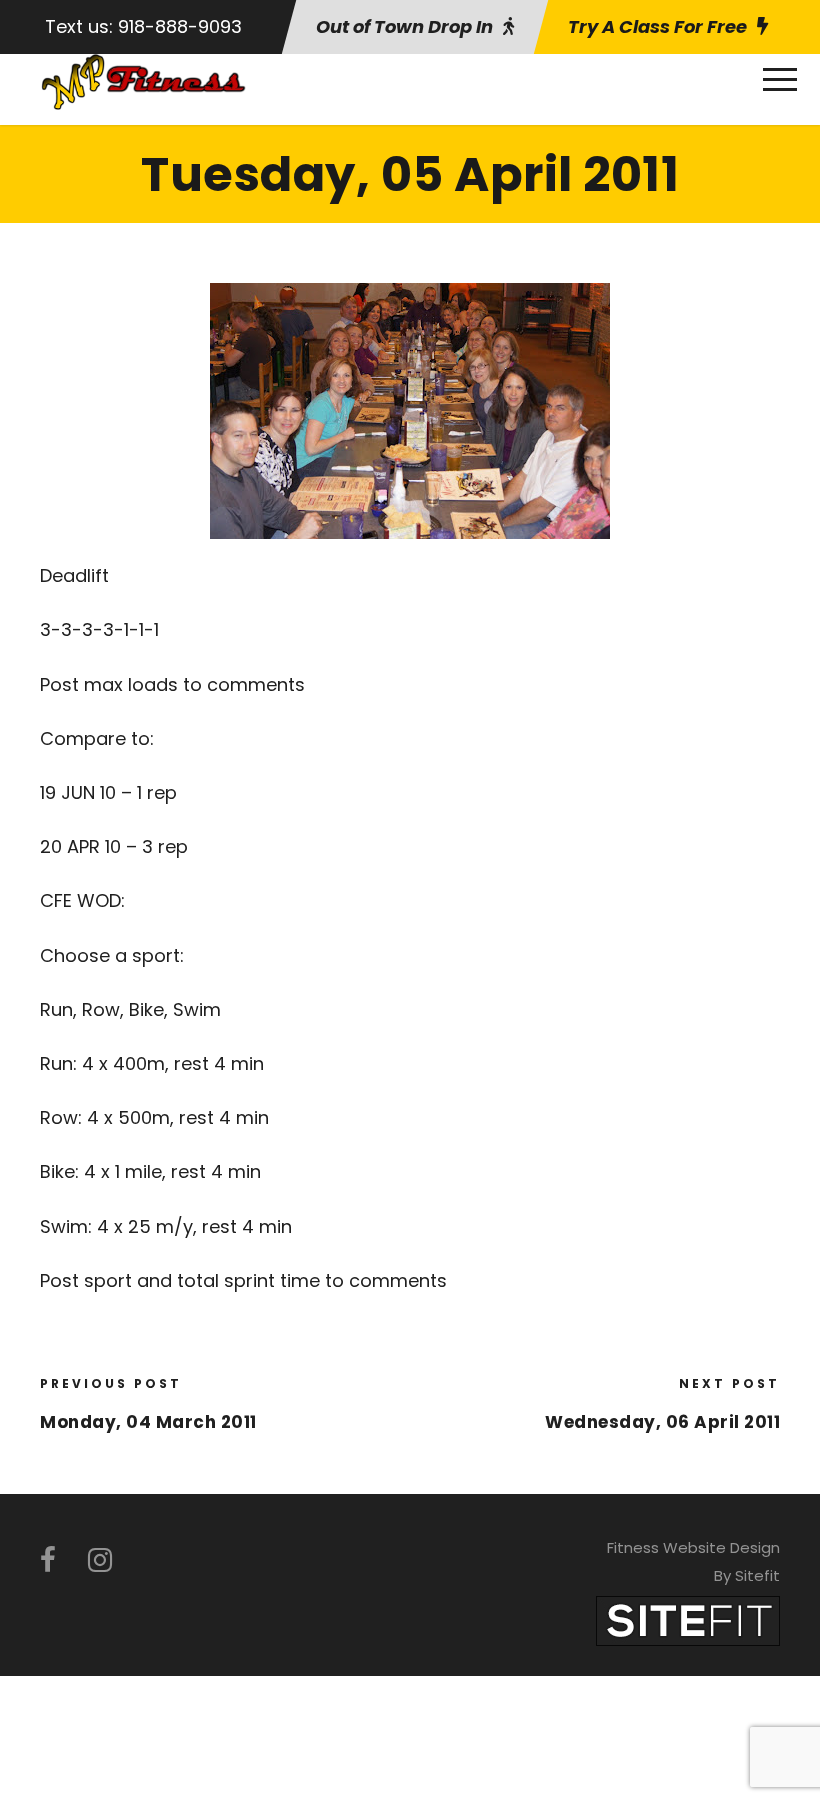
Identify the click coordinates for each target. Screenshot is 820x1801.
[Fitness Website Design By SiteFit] (688, 1619)
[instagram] (100, 1560)
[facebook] (48, 1560)
